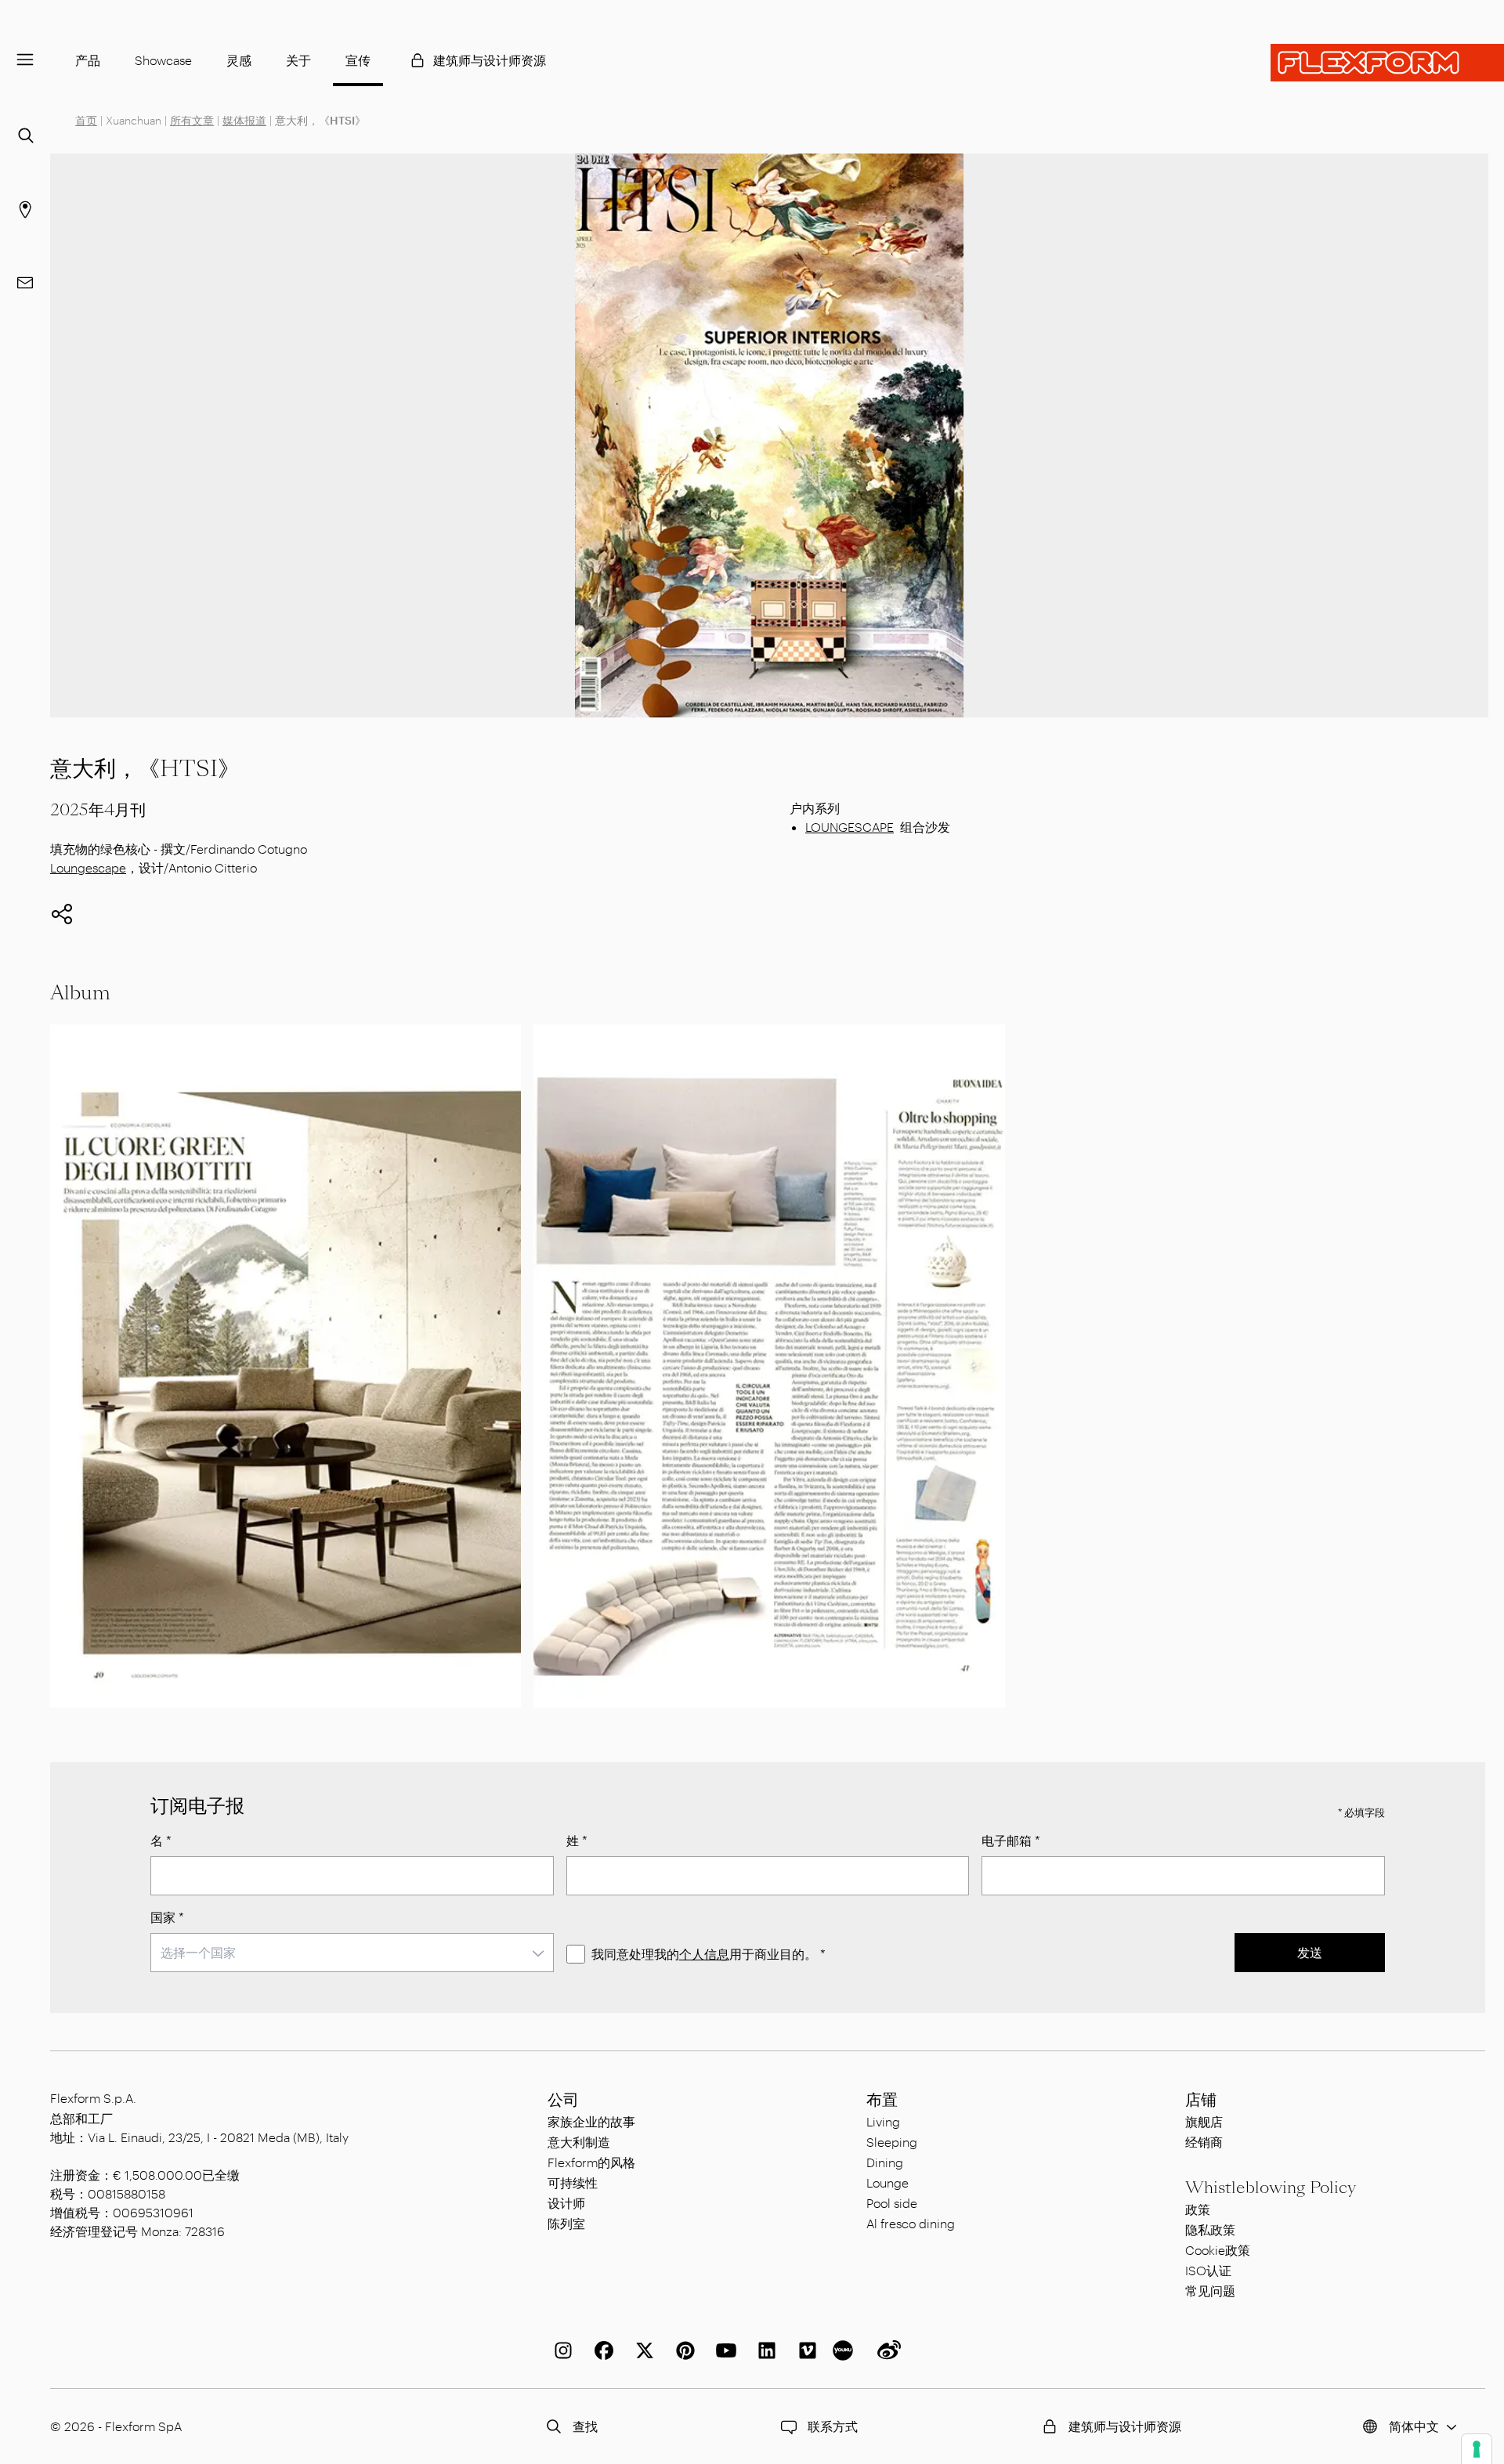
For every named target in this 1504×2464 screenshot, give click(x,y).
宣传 (358, 60)
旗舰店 (1204, 2121)
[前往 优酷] (845, 2350)
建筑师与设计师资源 (490, 60)
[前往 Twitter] (642, 2350)
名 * (161, 1840)
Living (883, 2121)
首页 (86, 120)
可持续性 (573, 2182)
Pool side (892, 2203)
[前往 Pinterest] (682, 2350)
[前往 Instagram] (560, 2350)
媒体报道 (244, 120)
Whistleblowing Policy (1271, 2188)
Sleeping (892, 2142)
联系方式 (833, 2426)
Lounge (888, 2182)
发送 (1310, 1952)
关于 (298, 60)
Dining (885, 2162)
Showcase (163, 60)
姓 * (577, 1840)
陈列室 (566, 2223)
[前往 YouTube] (723, 2350)
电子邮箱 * (1011, 1840)
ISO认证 (1208, 2270)
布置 (882, 2100)
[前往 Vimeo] (804, 2350)
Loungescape (88, 867)
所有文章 (192, 120)
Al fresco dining (911, 2223)
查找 (585, 2426)
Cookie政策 (1218, 2250)
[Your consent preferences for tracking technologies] (1477, 2449)
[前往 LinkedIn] (764, 2350)
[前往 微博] (886, 2350)
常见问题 (1210, 2291)
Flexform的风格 (591, 2162)
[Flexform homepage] (1387, 63)
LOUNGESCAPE (850, 827)
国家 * (167, 1917)
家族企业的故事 (591, 2121)
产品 (88, 60)
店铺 (1201, 2100)
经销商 (1204, 2142)
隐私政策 (1210, 2229)
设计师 (566, 2203)
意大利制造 (579, 2142)
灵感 (239, 60)
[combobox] (352, 1953)
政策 (1198, 2209)
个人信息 (704, 1954)
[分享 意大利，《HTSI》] (62, 914)
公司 (563, 2100)
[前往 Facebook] (601, 2350)
